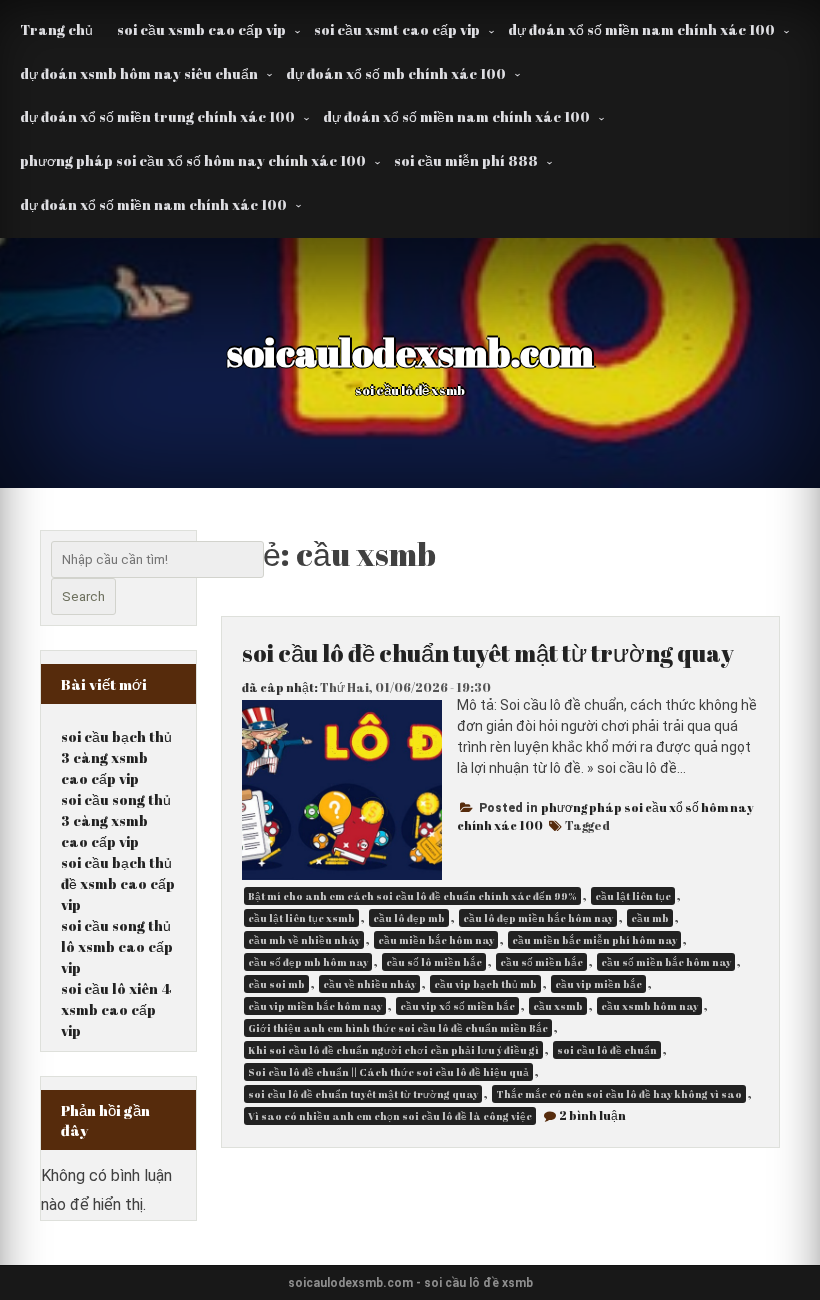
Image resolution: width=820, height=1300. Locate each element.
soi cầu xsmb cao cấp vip (201, 29)
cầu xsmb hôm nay (649, 1006)
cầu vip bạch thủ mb (485, 984)
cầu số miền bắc (541, 962)
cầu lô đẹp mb (409, 918)
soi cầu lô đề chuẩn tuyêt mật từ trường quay (488, 653)
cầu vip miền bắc (598, 984)
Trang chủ (56, 29)
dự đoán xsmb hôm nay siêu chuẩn (139, 73)
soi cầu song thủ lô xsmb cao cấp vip (117, 946)
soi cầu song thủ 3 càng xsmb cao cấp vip (116, 820)
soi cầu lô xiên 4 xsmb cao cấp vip (116, 1009)
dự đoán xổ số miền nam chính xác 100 (641, 29)
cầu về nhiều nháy (369, 984)
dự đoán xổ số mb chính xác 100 (396, 73)
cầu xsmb (558, 1006)
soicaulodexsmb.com (410, 352)
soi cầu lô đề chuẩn (607, 1050)
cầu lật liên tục (633, 896)
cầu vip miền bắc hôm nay (315, 1006)
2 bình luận (592, 1115)
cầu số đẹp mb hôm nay (308, 962)
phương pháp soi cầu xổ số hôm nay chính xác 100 (193, 160)
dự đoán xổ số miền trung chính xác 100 (157, 116)
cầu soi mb (276, 984)
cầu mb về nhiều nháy (304, 940)
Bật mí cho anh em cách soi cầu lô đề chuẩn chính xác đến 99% (412, 896)
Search (83, 596)
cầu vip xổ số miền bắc (457, 1006)
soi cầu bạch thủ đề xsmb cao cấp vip (118, 883)
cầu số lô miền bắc (434, 962)
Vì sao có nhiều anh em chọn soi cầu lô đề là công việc (390, 1116)
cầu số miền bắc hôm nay (666, 962)
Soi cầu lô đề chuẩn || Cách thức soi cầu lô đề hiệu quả (388, 1072)
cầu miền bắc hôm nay (436, 940)
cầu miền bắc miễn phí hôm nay (594, 940)
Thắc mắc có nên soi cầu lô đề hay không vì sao (619, 1094)
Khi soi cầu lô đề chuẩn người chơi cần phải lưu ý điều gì (393, 1050)
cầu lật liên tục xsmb (301, 918)
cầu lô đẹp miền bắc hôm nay (538, 918)
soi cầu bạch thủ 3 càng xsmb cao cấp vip (116, 757)
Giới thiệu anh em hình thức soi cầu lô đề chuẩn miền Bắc (398, 1028)
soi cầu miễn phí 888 (466, 160)
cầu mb (650, 918)
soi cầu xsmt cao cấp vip (397, 29)
